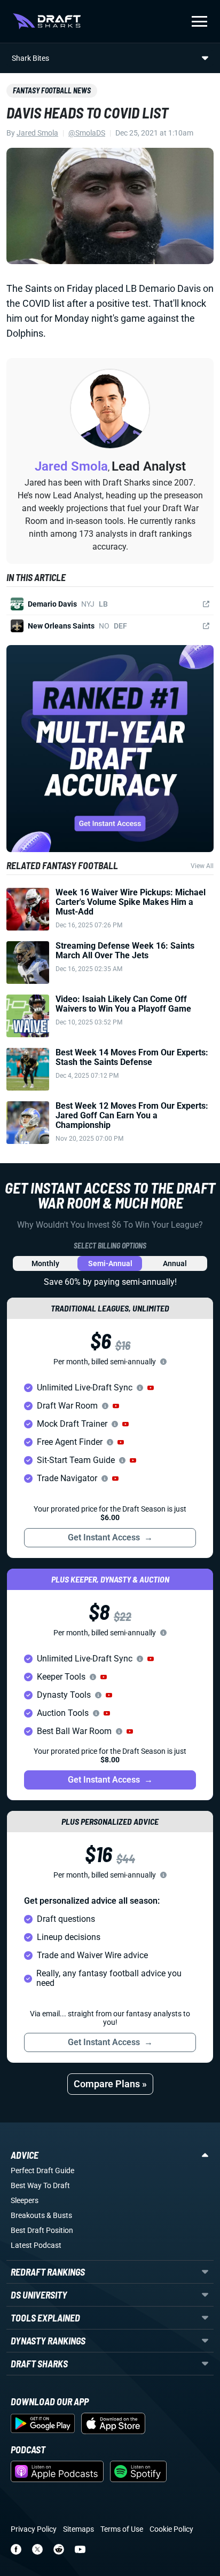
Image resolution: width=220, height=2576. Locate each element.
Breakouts (28, 2215)
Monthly (45, 1263)
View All (202, 866)
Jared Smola (37, 133)
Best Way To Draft (40, 2185)
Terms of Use (122, 2529)
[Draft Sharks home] (47, 21)
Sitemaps (78, 2529)
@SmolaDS (87, 133)
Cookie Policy (171, 2529)
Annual (175, 1263)
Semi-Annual (110, 1263)
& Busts (59, 2215)
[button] (151, 1388)
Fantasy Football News (52, 90)
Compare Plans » (110, 2084)
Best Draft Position (42, 2230)
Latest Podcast (36, 2245)
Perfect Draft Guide (42, 2170)
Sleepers (25, 2200)
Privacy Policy (34, 2529)
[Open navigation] (199, 21)
